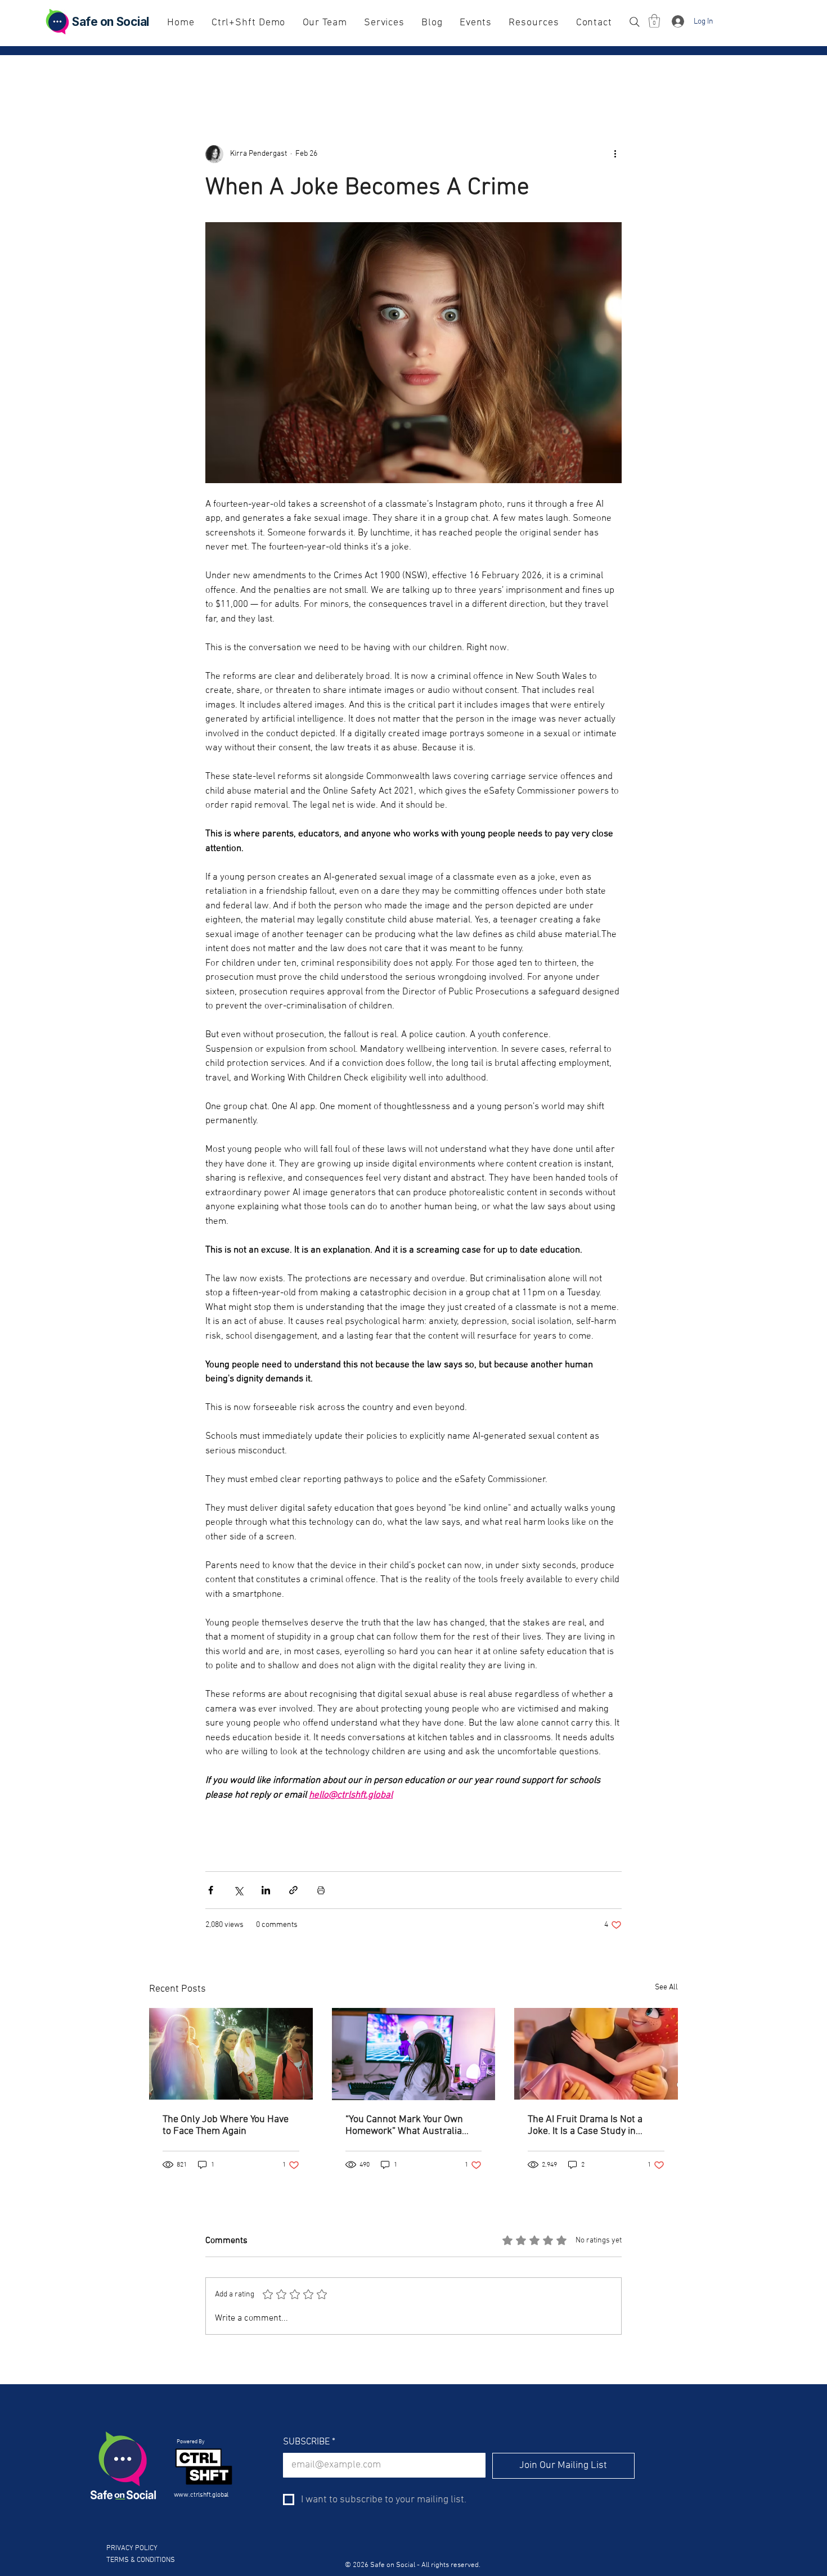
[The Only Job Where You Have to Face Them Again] (231, 2054)
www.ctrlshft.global (202, 2495)
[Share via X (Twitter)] (238, 1890)
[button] (654, 21)
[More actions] (615, 154)
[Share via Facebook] (211, 1890)
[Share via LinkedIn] (266, 1890)
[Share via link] (293, 1890)
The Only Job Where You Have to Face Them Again (226, 2125)
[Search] (634, 22)
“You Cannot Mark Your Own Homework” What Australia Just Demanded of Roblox (404, 2125)
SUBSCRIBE (309, 2442)
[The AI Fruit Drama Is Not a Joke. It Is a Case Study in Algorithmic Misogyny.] (596, 2054)
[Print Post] (321, 1890)
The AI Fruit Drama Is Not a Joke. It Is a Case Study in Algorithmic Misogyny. (585, 2125)
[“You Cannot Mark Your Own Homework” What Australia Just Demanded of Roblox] (414, 2054)
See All (666, 1987)
